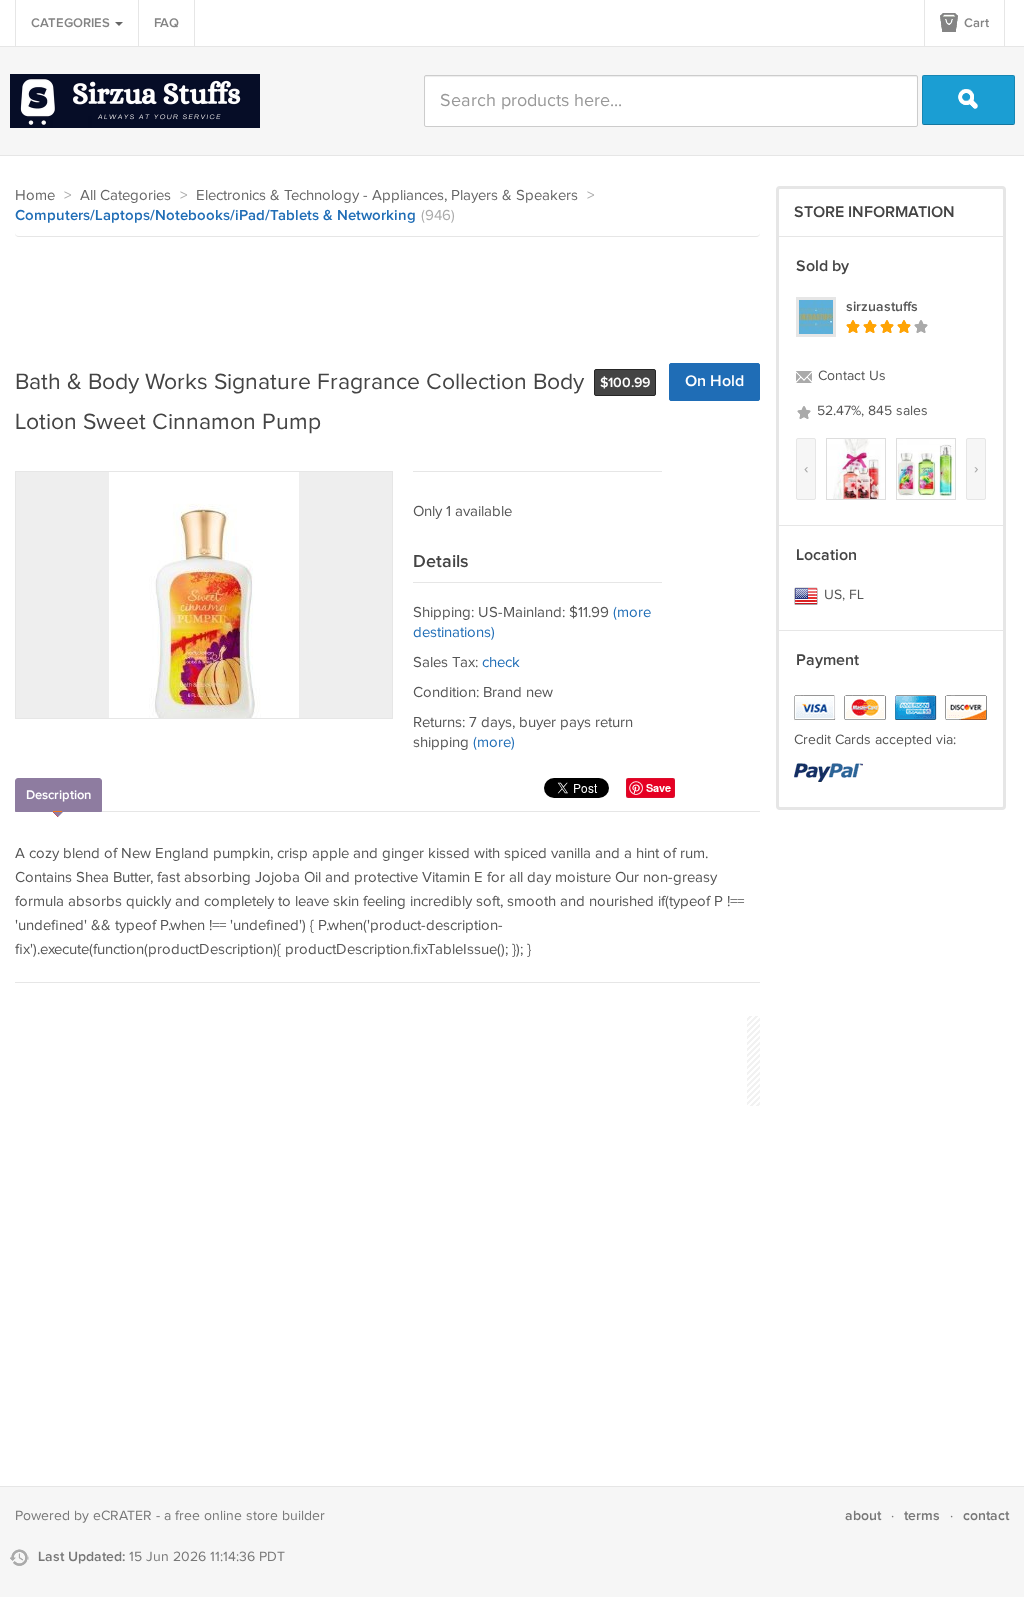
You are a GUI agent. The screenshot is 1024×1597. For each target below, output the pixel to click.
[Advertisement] (379, 292)
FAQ (166, 23)
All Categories (125, 195)
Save (658, 787)
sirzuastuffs (882, 306)
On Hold (714, 381)
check (501, 662)
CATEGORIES (72, 23)
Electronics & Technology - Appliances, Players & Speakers (387, 195)
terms (922, 1515)
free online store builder (250, 1516)
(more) (494, 742)
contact (986, 1515)
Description (58, 795)
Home (35, 195)
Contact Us (850, 376)
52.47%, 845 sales (870, 411)
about (863, 1515)
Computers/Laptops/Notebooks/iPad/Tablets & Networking (215, 216)
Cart (975, 23)
